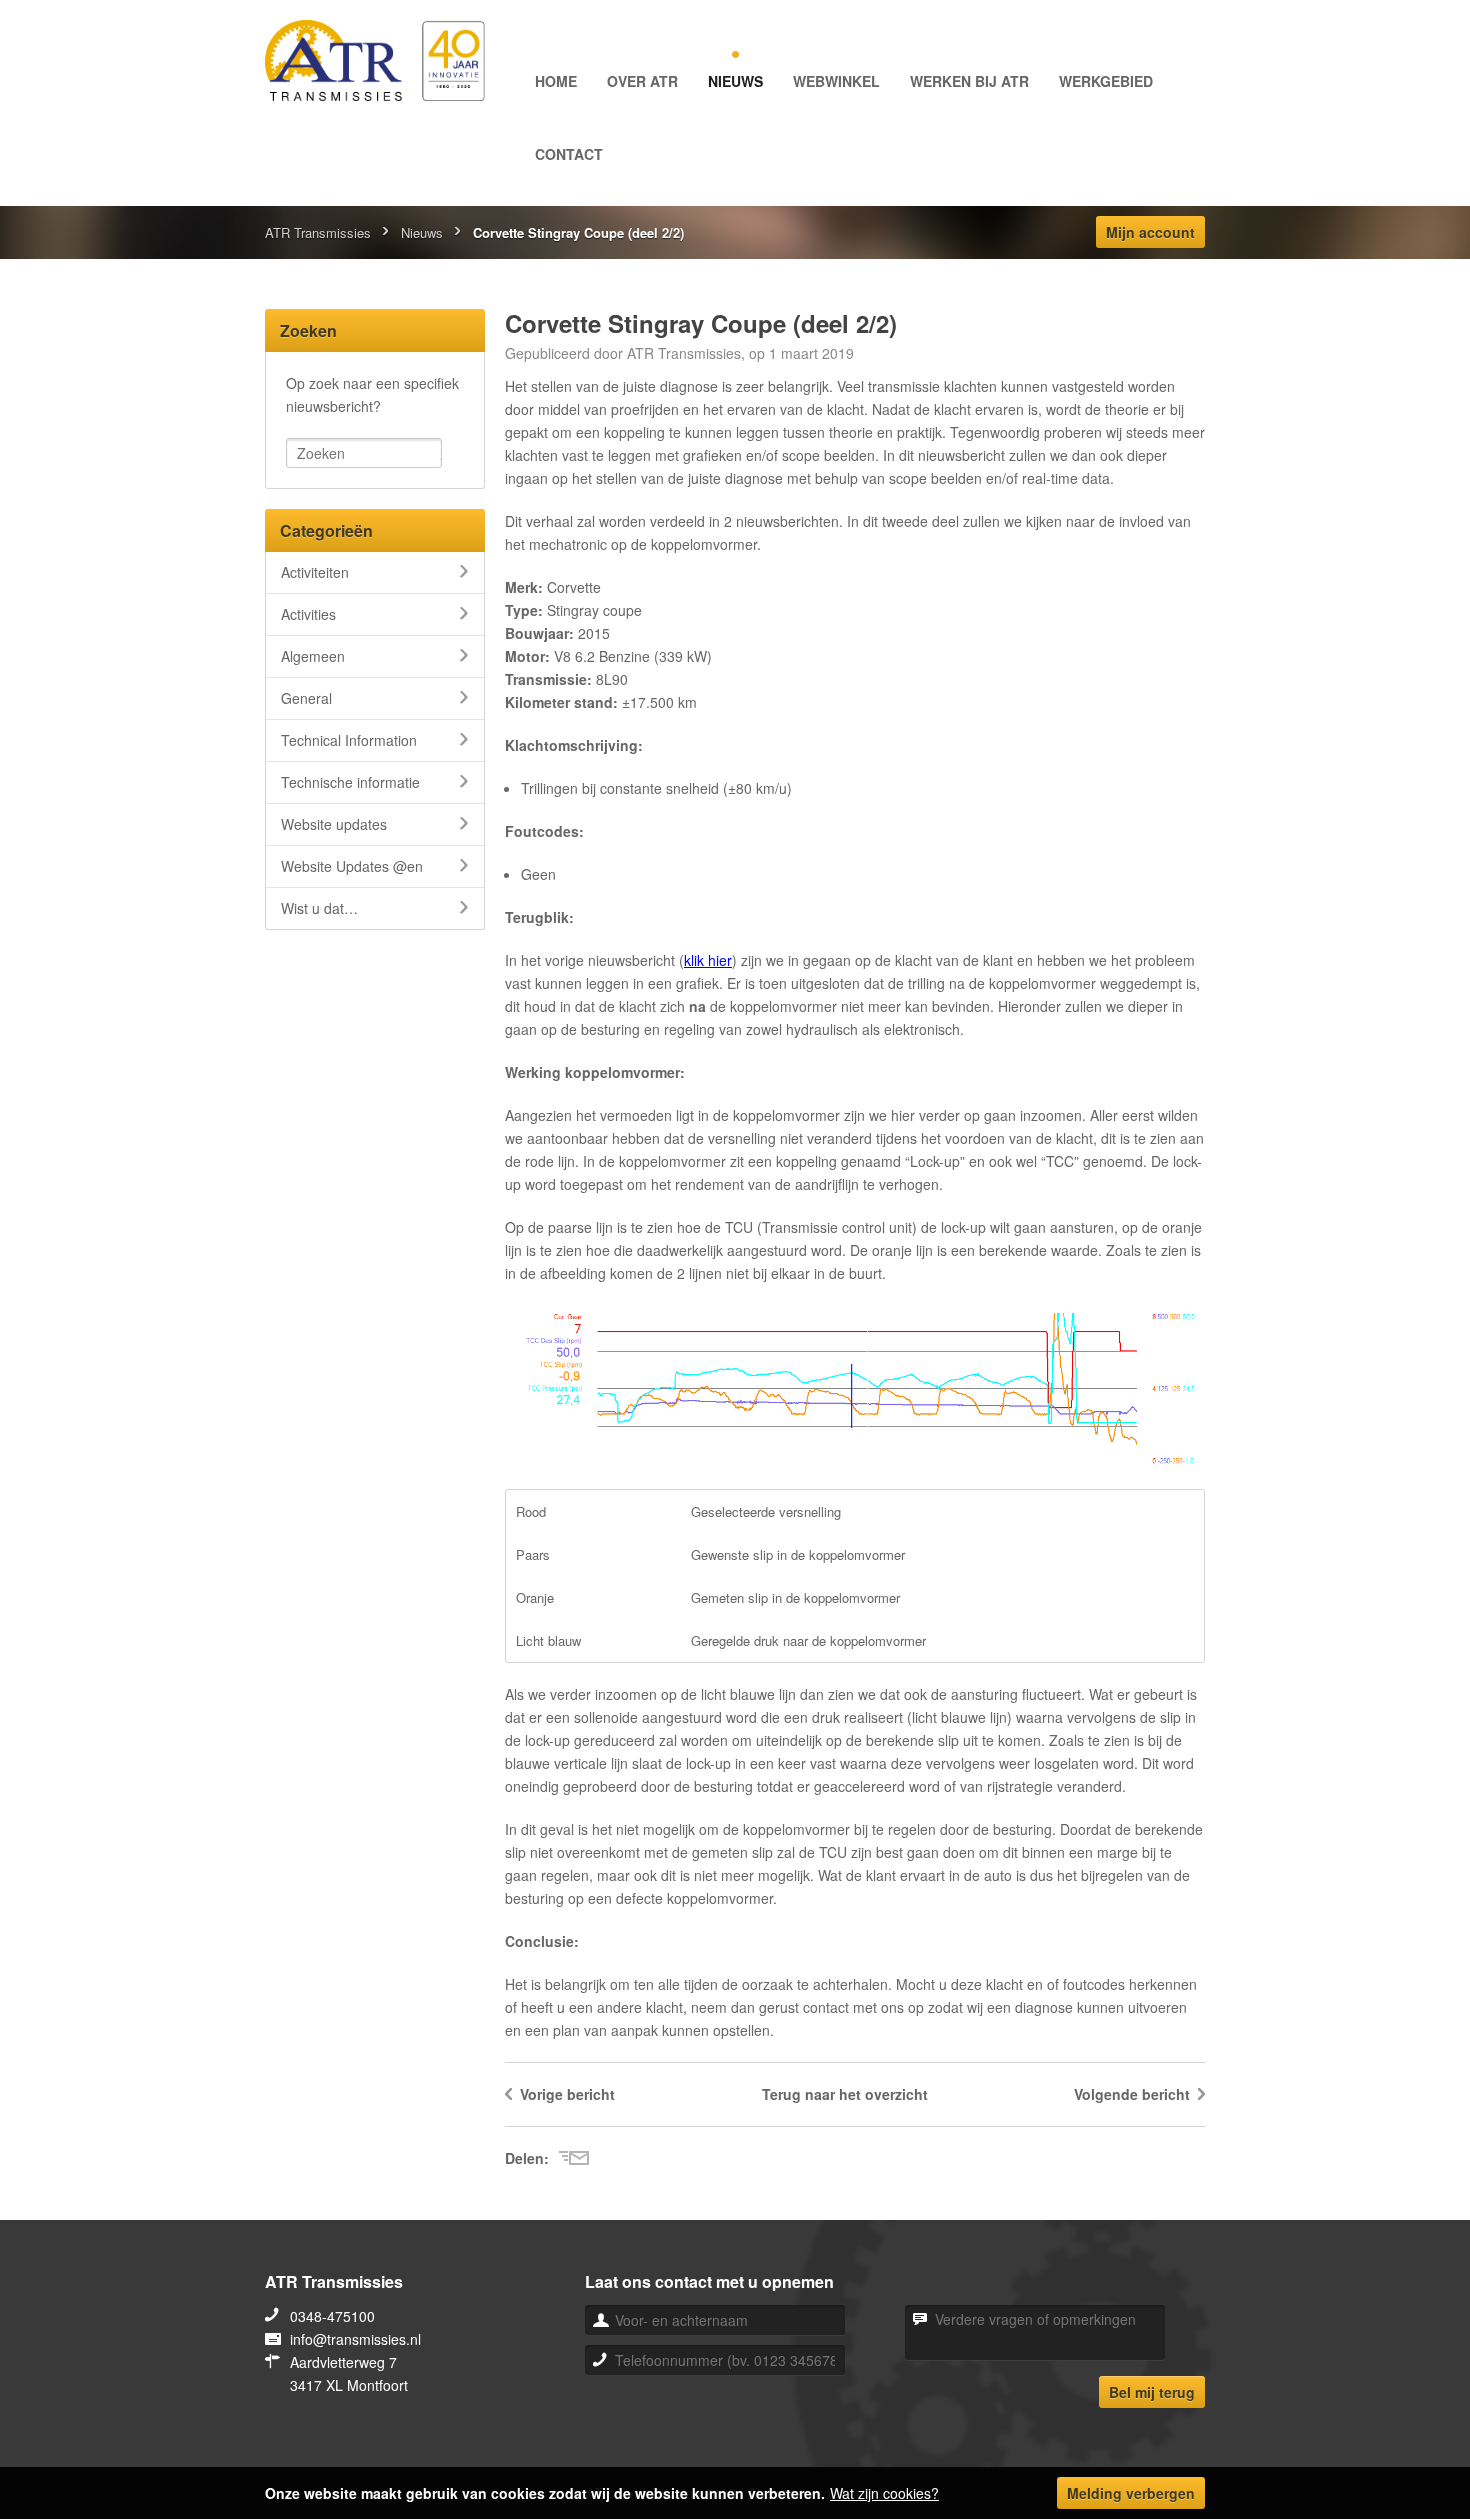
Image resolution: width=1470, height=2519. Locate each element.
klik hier (708, 960)
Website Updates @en (352, 866)
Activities (308, 614)
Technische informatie (350, 782)
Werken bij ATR (969, 81)
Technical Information (349, 740)
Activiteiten (315, 572)
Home (556, 81)
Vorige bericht (567, 2094)
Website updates (334, 824)
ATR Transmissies (318, 232)
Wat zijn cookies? (884, 2493)
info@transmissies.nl (355, 2339)
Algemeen (313, 656)
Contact (569, 154)
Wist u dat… (319, 908)
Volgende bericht (1132, 2094)
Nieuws (735, 81)
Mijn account (1150, 232)
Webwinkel (836, 81)
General (306, 698)
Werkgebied (1106, 81)
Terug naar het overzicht (845, 2094)
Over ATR (642, 81)
